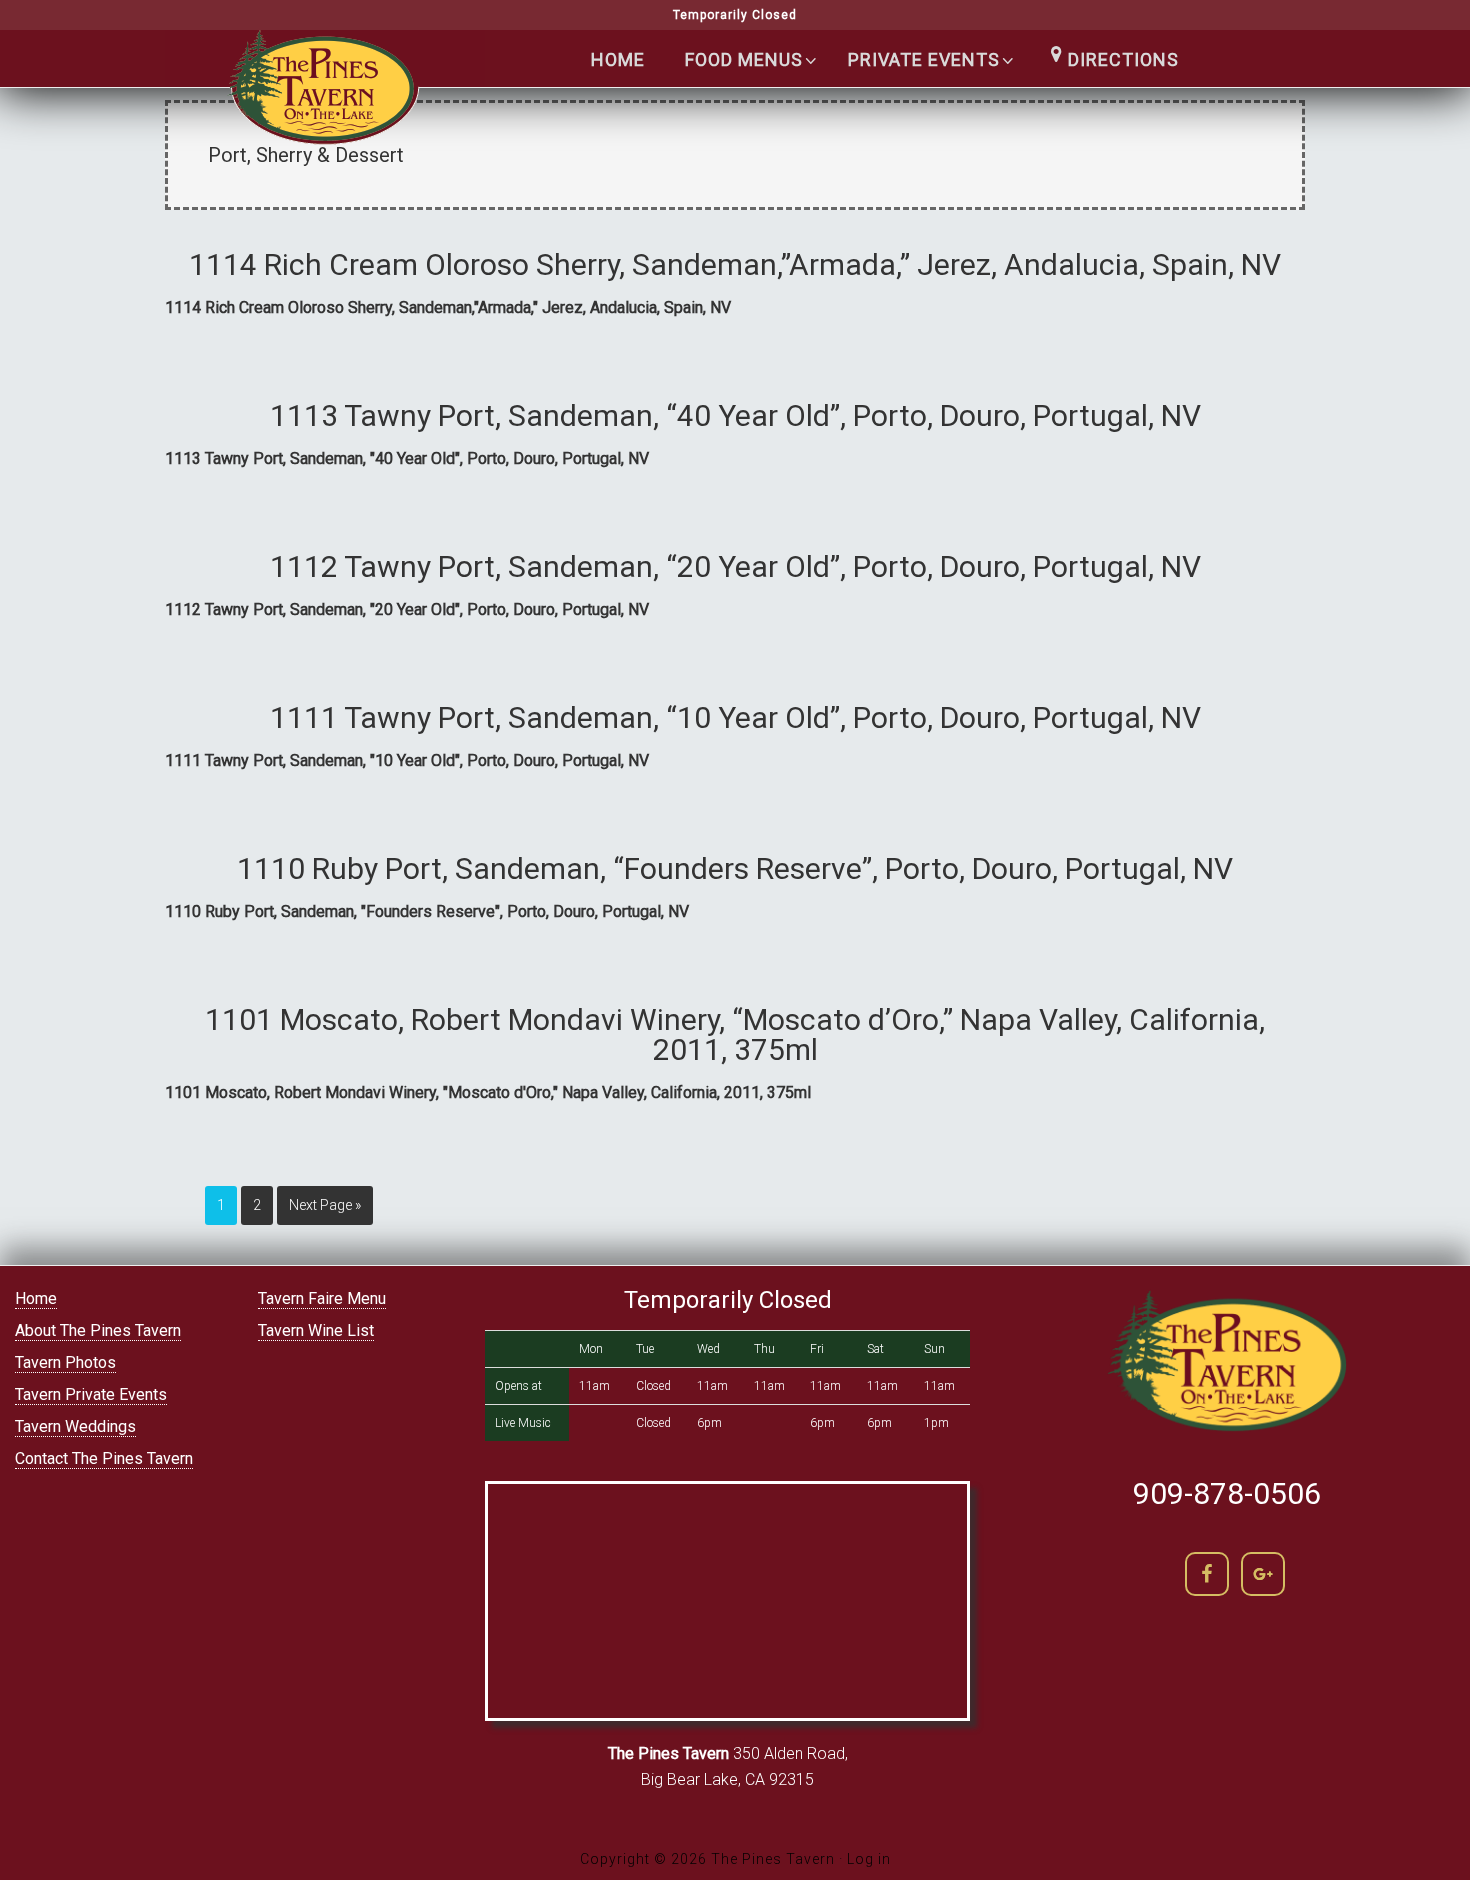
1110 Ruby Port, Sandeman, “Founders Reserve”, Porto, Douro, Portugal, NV (735, 868)
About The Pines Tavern (98, 1330)
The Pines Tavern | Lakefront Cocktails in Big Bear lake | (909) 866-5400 (325, 101)
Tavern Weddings (75, 1426)
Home (36, 1298)
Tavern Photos (65, 1362)
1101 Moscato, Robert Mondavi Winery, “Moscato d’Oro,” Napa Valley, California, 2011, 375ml (735, 1034)
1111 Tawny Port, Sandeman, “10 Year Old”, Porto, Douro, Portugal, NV (735, 717)
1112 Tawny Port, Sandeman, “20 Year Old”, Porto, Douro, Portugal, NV (735, 566)
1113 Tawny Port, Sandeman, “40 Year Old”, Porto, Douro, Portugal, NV (735, 415)
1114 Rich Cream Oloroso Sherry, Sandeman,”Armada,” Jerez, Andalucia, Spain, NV (735, 264)
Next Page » (325, 1205)
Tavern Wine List (316, 1330)
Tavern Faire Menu (322, 1298)
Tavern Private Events (91, 1394)
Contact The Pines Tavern (104, 1458)
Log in (869, 1859)
